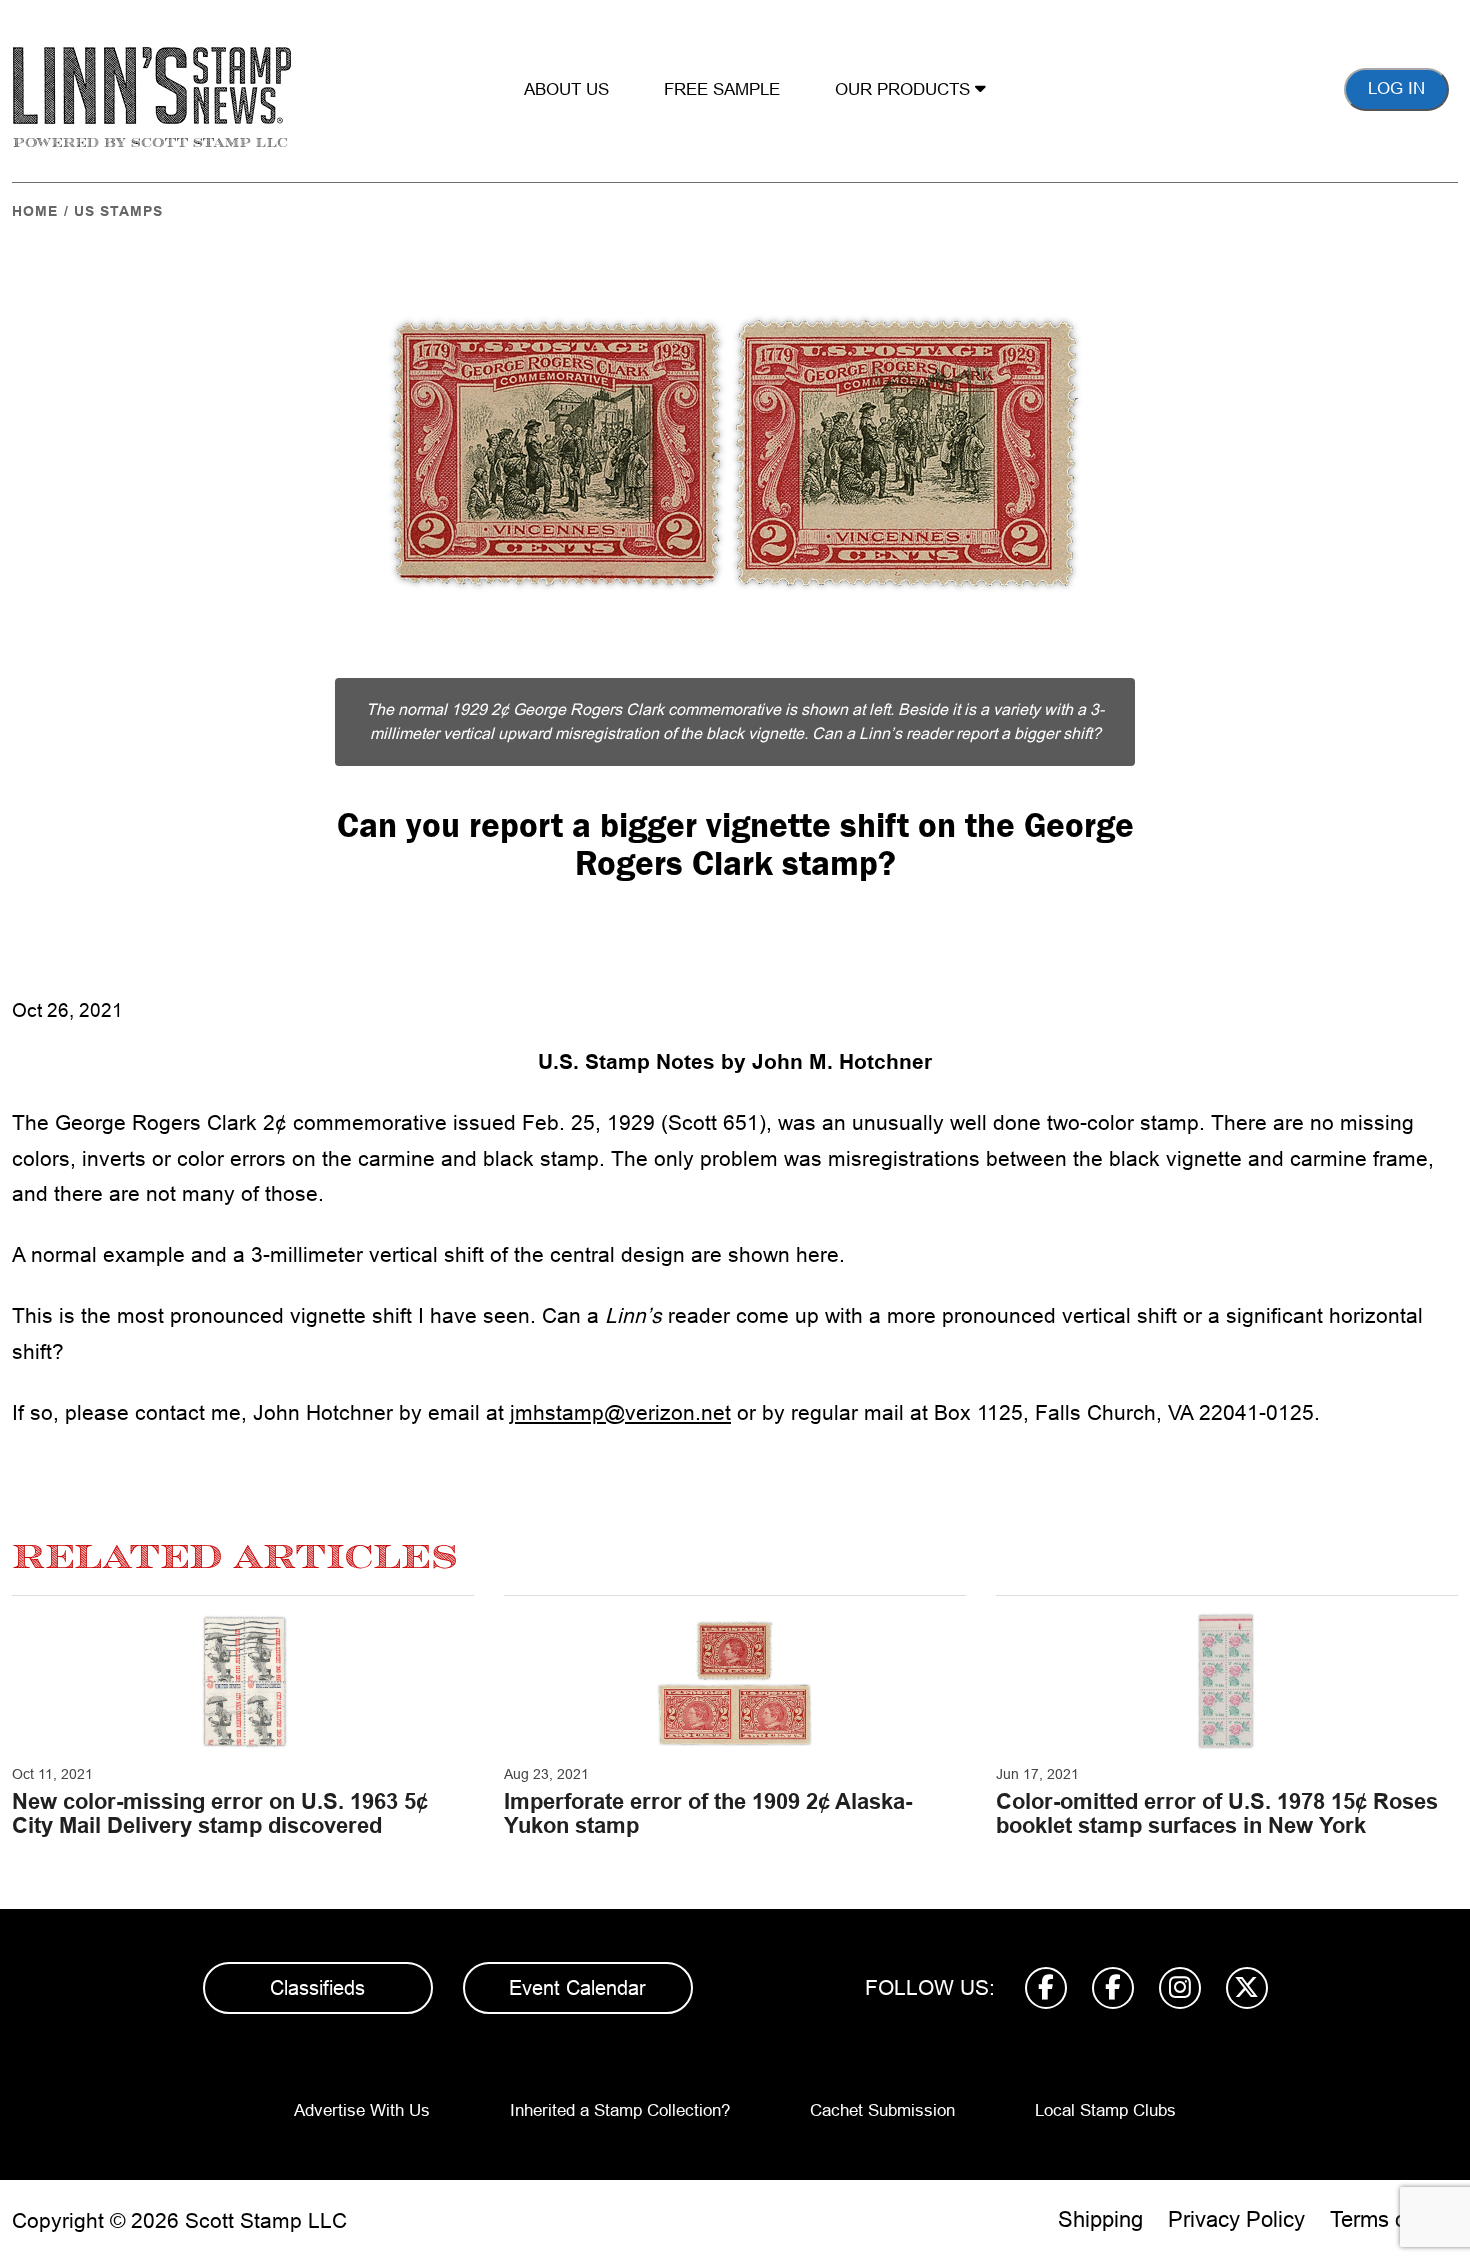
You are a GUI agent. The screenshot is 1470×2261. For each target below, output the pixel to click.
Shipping (1100, 2219)
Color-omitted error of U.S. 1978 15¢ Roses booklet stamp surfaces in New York (1217, 1813)
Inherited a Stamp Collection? (620, 2110)
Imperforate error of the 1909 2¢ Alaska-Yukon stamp (708, 1813)
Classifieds (317, 1988)
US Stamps (118, 211)
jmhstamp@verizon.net (620, 1412)
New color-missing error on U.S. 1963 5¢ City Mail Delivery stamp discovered (220, 1813)
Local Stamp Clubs (1105, 2110)
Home (35, 211)
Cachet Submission (882, 2110)
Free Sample (722, 89)
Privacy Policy (1236, 2219)
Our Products (905, 89)
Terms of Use (1394, 2219)
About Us (566, 89)
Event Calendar (577, 1988)
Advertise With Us (362, 2110)
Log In (1396, 88)
